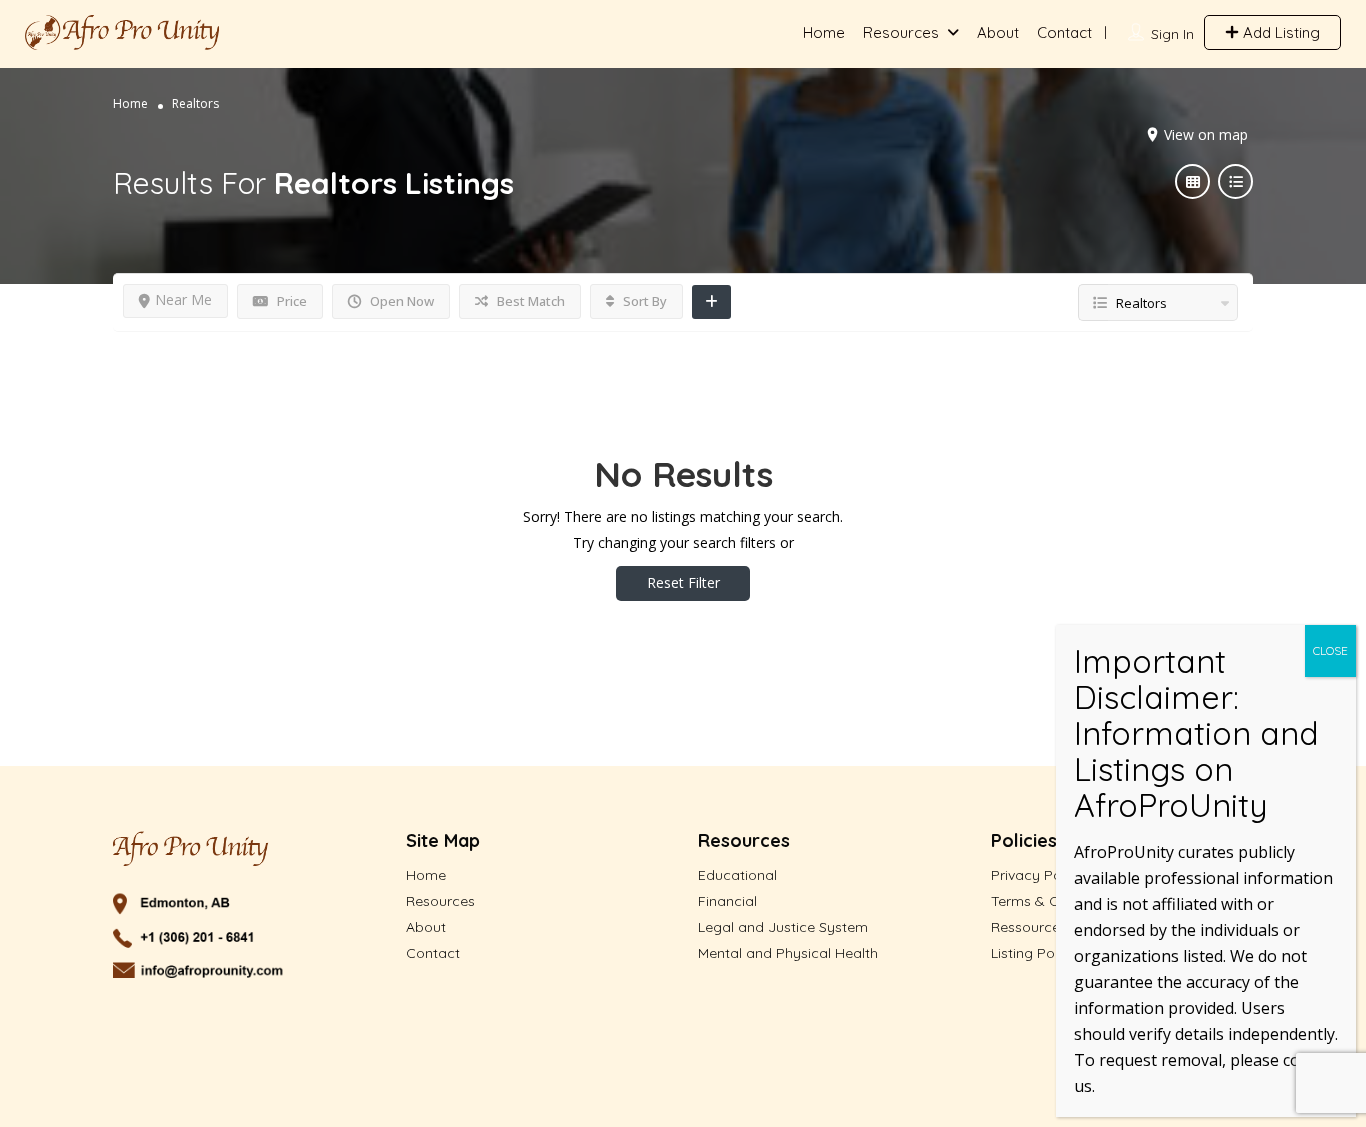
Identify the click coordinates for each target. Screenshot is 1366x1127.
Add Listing (1279, 32)
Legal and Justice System (783, 927)
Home (824, 32)
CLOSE (1330, 650)
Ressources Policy (1051, 927)
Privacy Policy (1037, 875)
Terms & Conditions (1055, 901)
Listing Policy (1034, 953)
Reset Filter (683, 582)
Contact (1064, 32)
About (998, 32)
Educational (737, 875)
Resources (901, 32)
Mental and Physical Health (788, 953)
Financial (727, 901)
